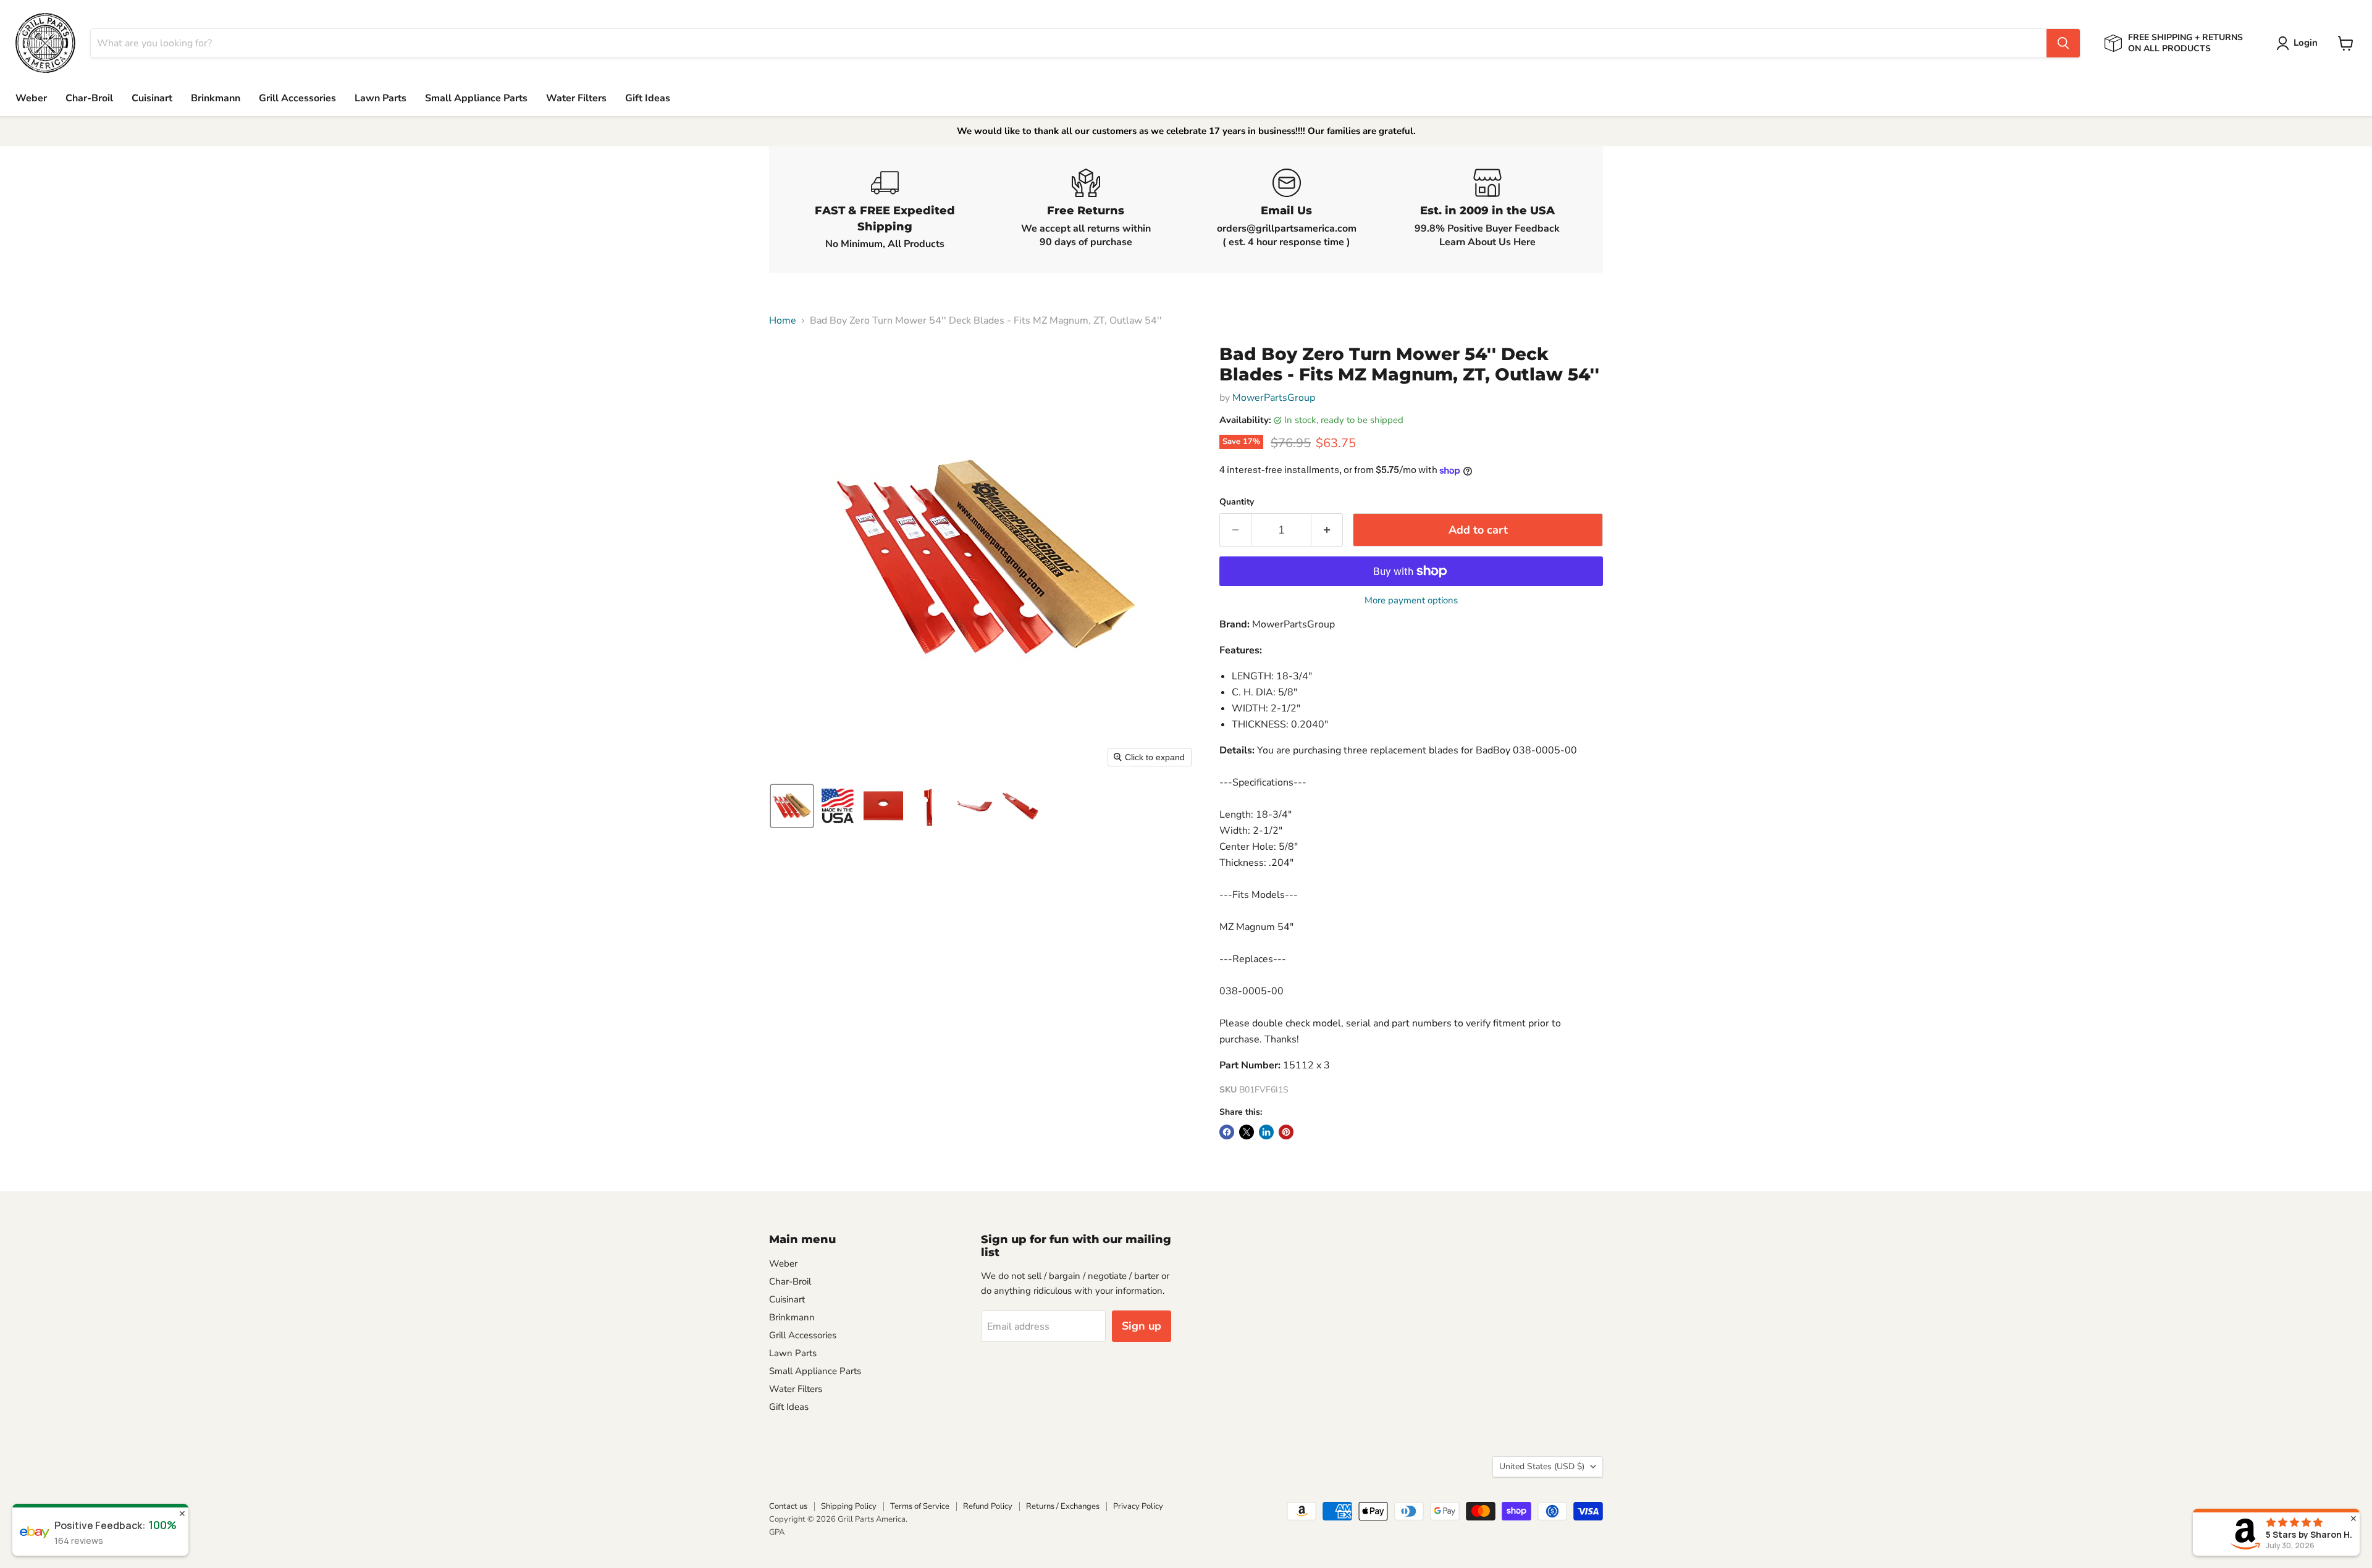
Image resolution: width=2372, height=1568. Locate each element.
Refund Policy (988, 1506)
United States (1542, 1466)
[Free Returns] (1086, 210)
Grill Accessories (297, 98)
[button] (2299, 43)
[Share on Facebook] (1227, 1132)
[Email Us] (1286, 210)
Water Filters (576, 98)
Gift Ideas (648, 98)
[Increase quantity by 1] (1327, 530)
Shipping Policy (849, 1506)
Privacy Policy (1138, 1506)
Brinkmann (216, 98)
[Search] (2063, 43)
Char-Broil (89, 98)
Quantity (1237, 502)
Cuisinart (152, 98)
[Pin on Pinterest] (1286, 1132)
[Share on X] (1247, 1132)
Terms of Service (920, 1506)
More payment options (1411, 601)
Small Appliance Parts (476, 98)
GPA (777, 1532)
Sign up (1142, 1326)
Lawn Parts (381, 98)
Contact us (788, 1506)
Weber (31, 98)
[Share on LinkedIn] (1266, 1132)
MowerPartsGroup (1274, 398)
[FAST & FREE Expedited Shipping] (885, 210)
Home (783, 321)
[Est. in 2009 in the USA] (1487, 210)
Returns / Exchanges (1063, 1506)
